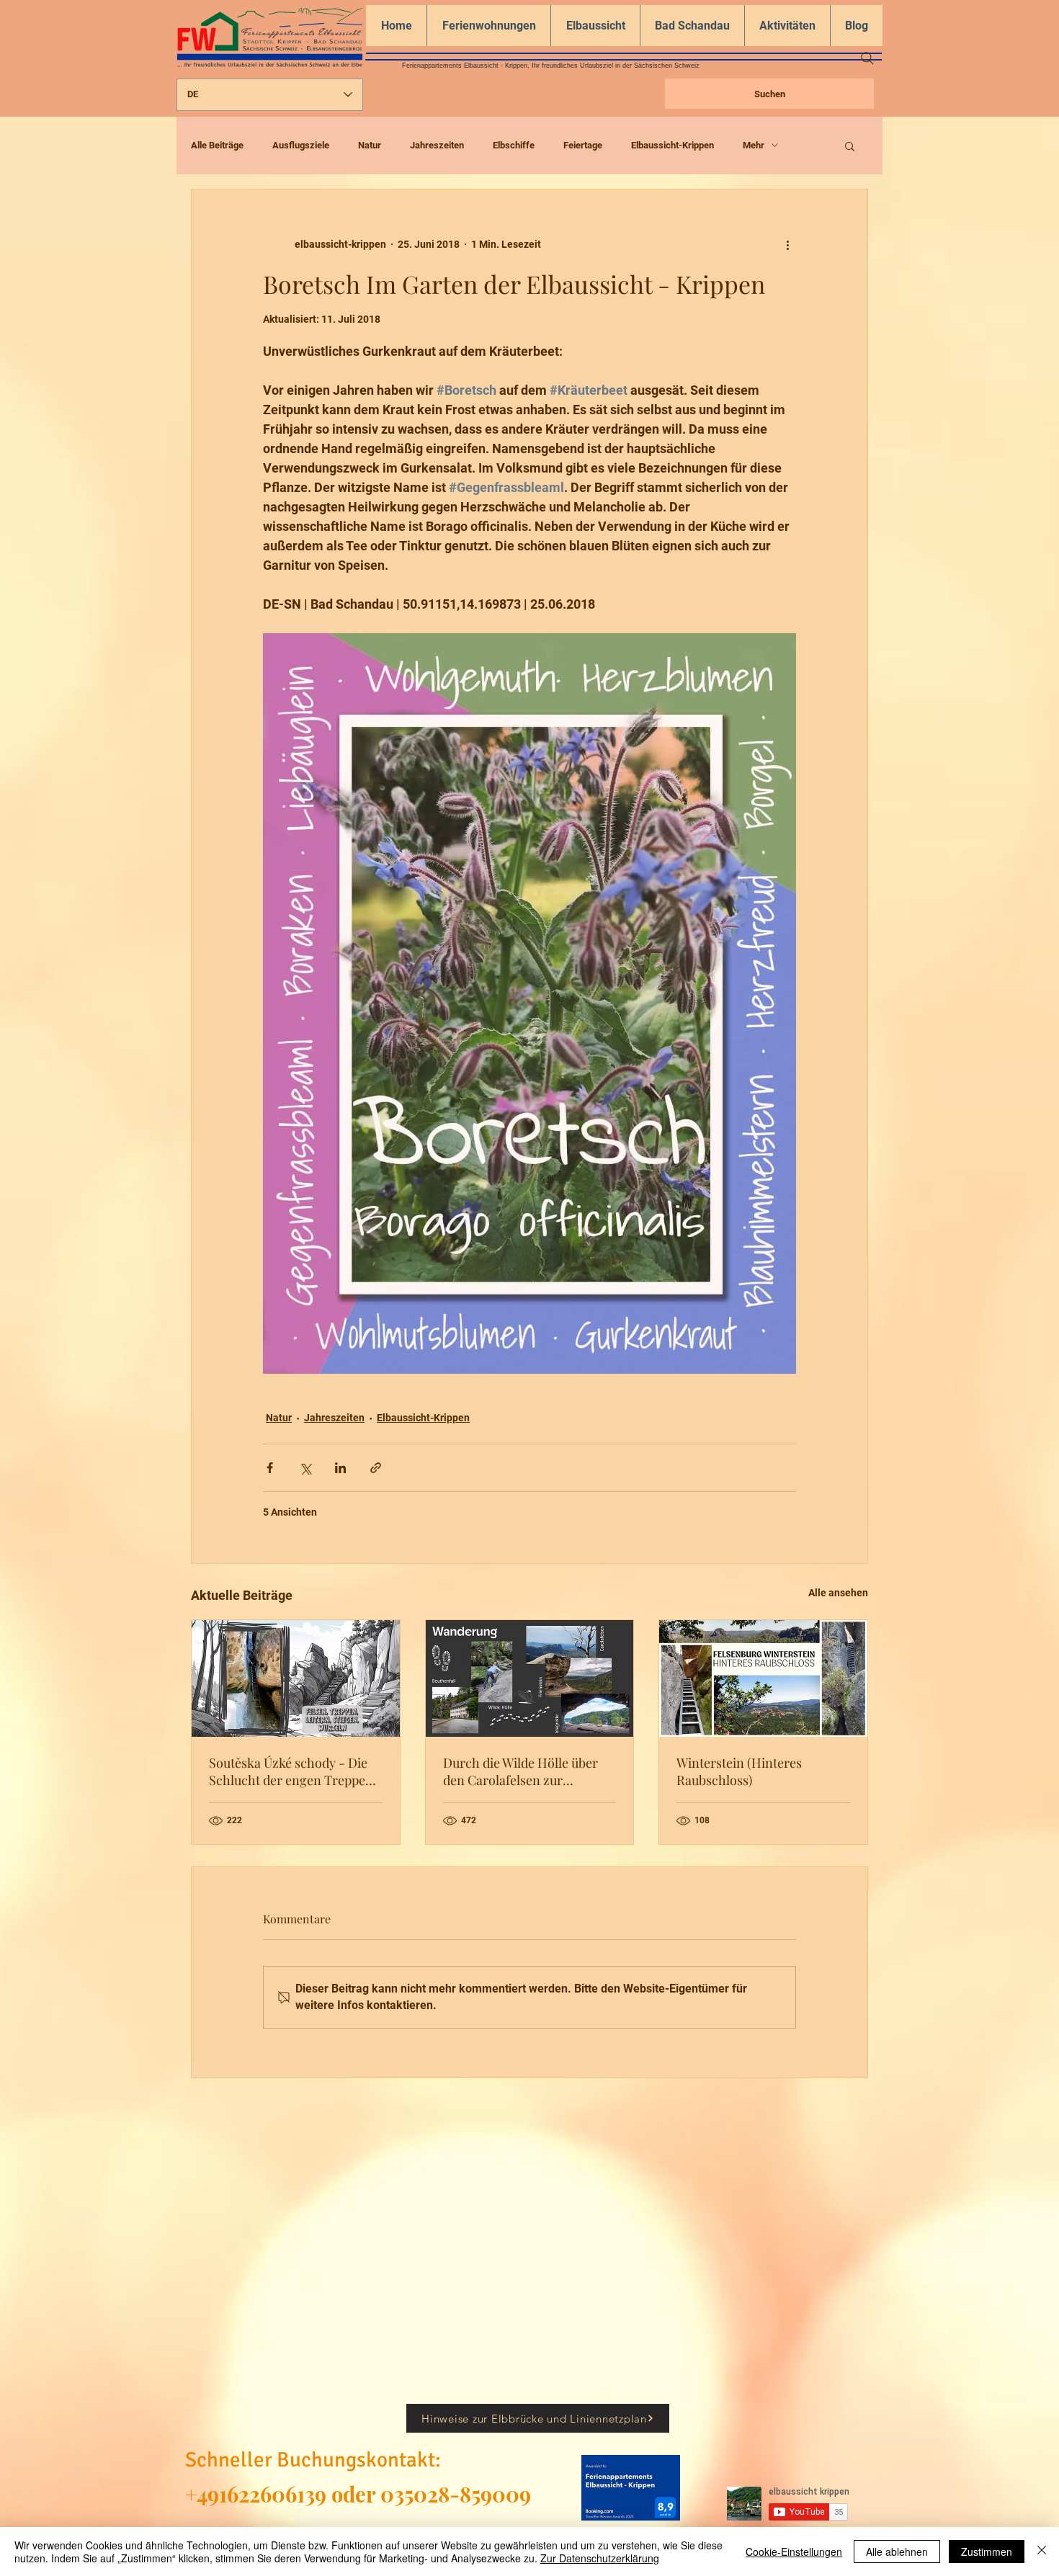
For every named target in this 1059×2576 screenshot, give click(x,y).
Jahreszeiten (437, 145)
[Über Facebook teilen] (270, 1468)
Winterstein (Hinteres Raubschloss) (739, 1771)
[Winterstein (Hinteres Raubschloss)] (763, 1678)
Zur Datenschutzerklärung (600, 2558)
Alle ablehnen (897, 2552)
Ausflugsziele (301, 145)
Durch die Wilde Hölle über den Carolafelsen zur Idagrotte (520, 1771)
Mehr (754, 145)
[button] (850, 146)
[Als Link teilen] (376, 1468)
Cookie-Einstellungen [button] (794, 2552)
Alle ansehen (838, 1593)
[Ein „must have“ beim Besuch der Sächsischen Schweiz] (530, 1678)
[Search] (867, 58)
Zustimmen (987, 2552)
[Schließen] (1042, 2552)
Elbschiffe (514, 145)
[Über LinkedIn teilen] (340, 1468)
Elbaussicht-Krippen (673, 145)
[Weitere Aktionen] (787, 244)
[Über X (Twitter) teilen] (305, 1468)
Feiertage (583, 145)
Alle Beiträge (217, 145)
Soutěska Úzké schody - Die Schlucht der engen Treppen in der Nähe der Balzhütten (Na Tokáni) (291, 1771)
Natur (370, 145)
